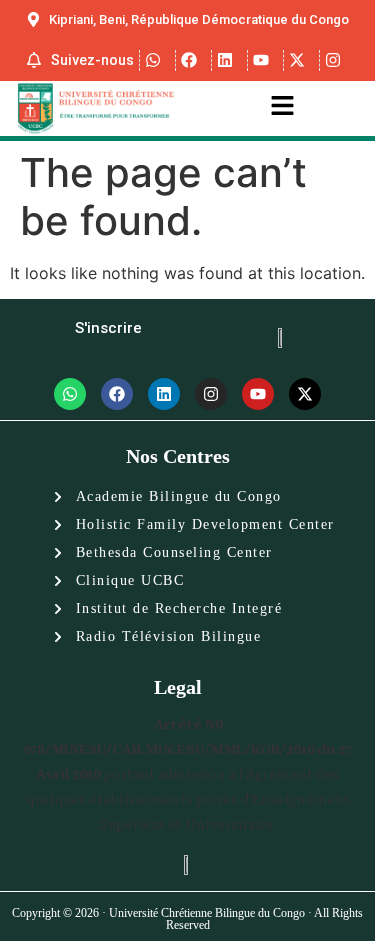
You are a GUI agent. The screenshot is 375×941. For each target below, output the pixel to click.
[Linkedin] (164, 394)
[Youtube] (258, 394)
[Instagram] (211, 394)
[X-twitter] (305, 394)
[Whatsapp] (70, 394)
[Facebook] (117, 394)
